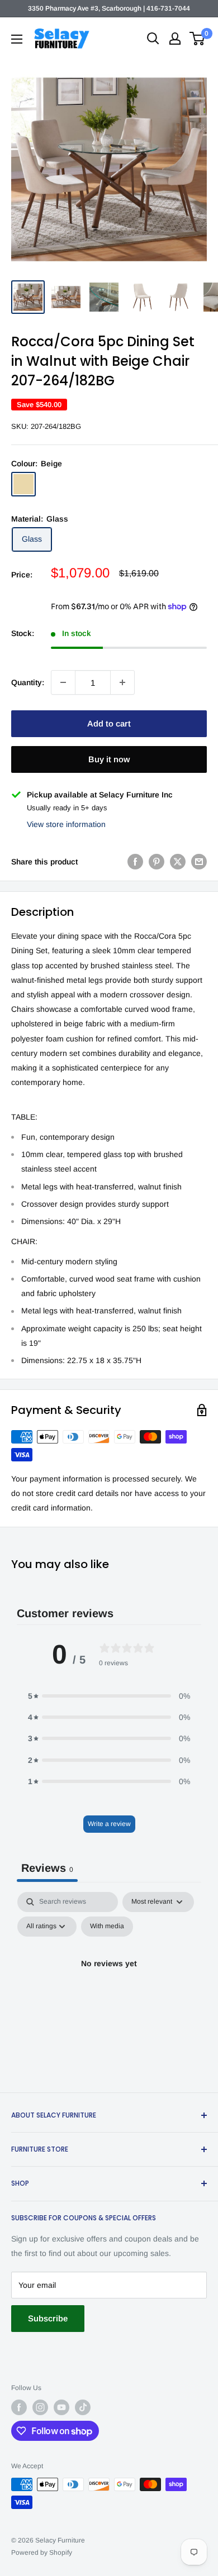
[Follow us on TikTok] (83, 2407)
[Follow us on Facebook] (19, 2407)
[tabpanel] (109, 1989)
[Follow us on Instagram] (40, 2407)
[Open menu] (17, 39)
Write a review (109, 1824)
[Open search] (153, 39)
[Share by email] (199, 862)
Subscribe (48, 2318)
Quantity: (28, 682)
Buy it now (109, 759)
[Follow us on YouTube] (61, 2407)
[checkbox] (107, 1927)
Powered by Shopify (42, 2553)
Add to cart (109, 723)
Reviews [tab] (47, 1868)
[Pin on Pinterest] (157, 862)
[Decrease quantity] (63, 682)
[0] (198, 39)
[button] (109, 1696)
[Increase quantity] (122, 682)
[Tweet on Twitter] (178, 862)
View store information (66, 824)
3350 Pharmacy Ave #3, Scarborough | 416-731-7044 (109, 8)
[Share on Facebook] (135, 862)
